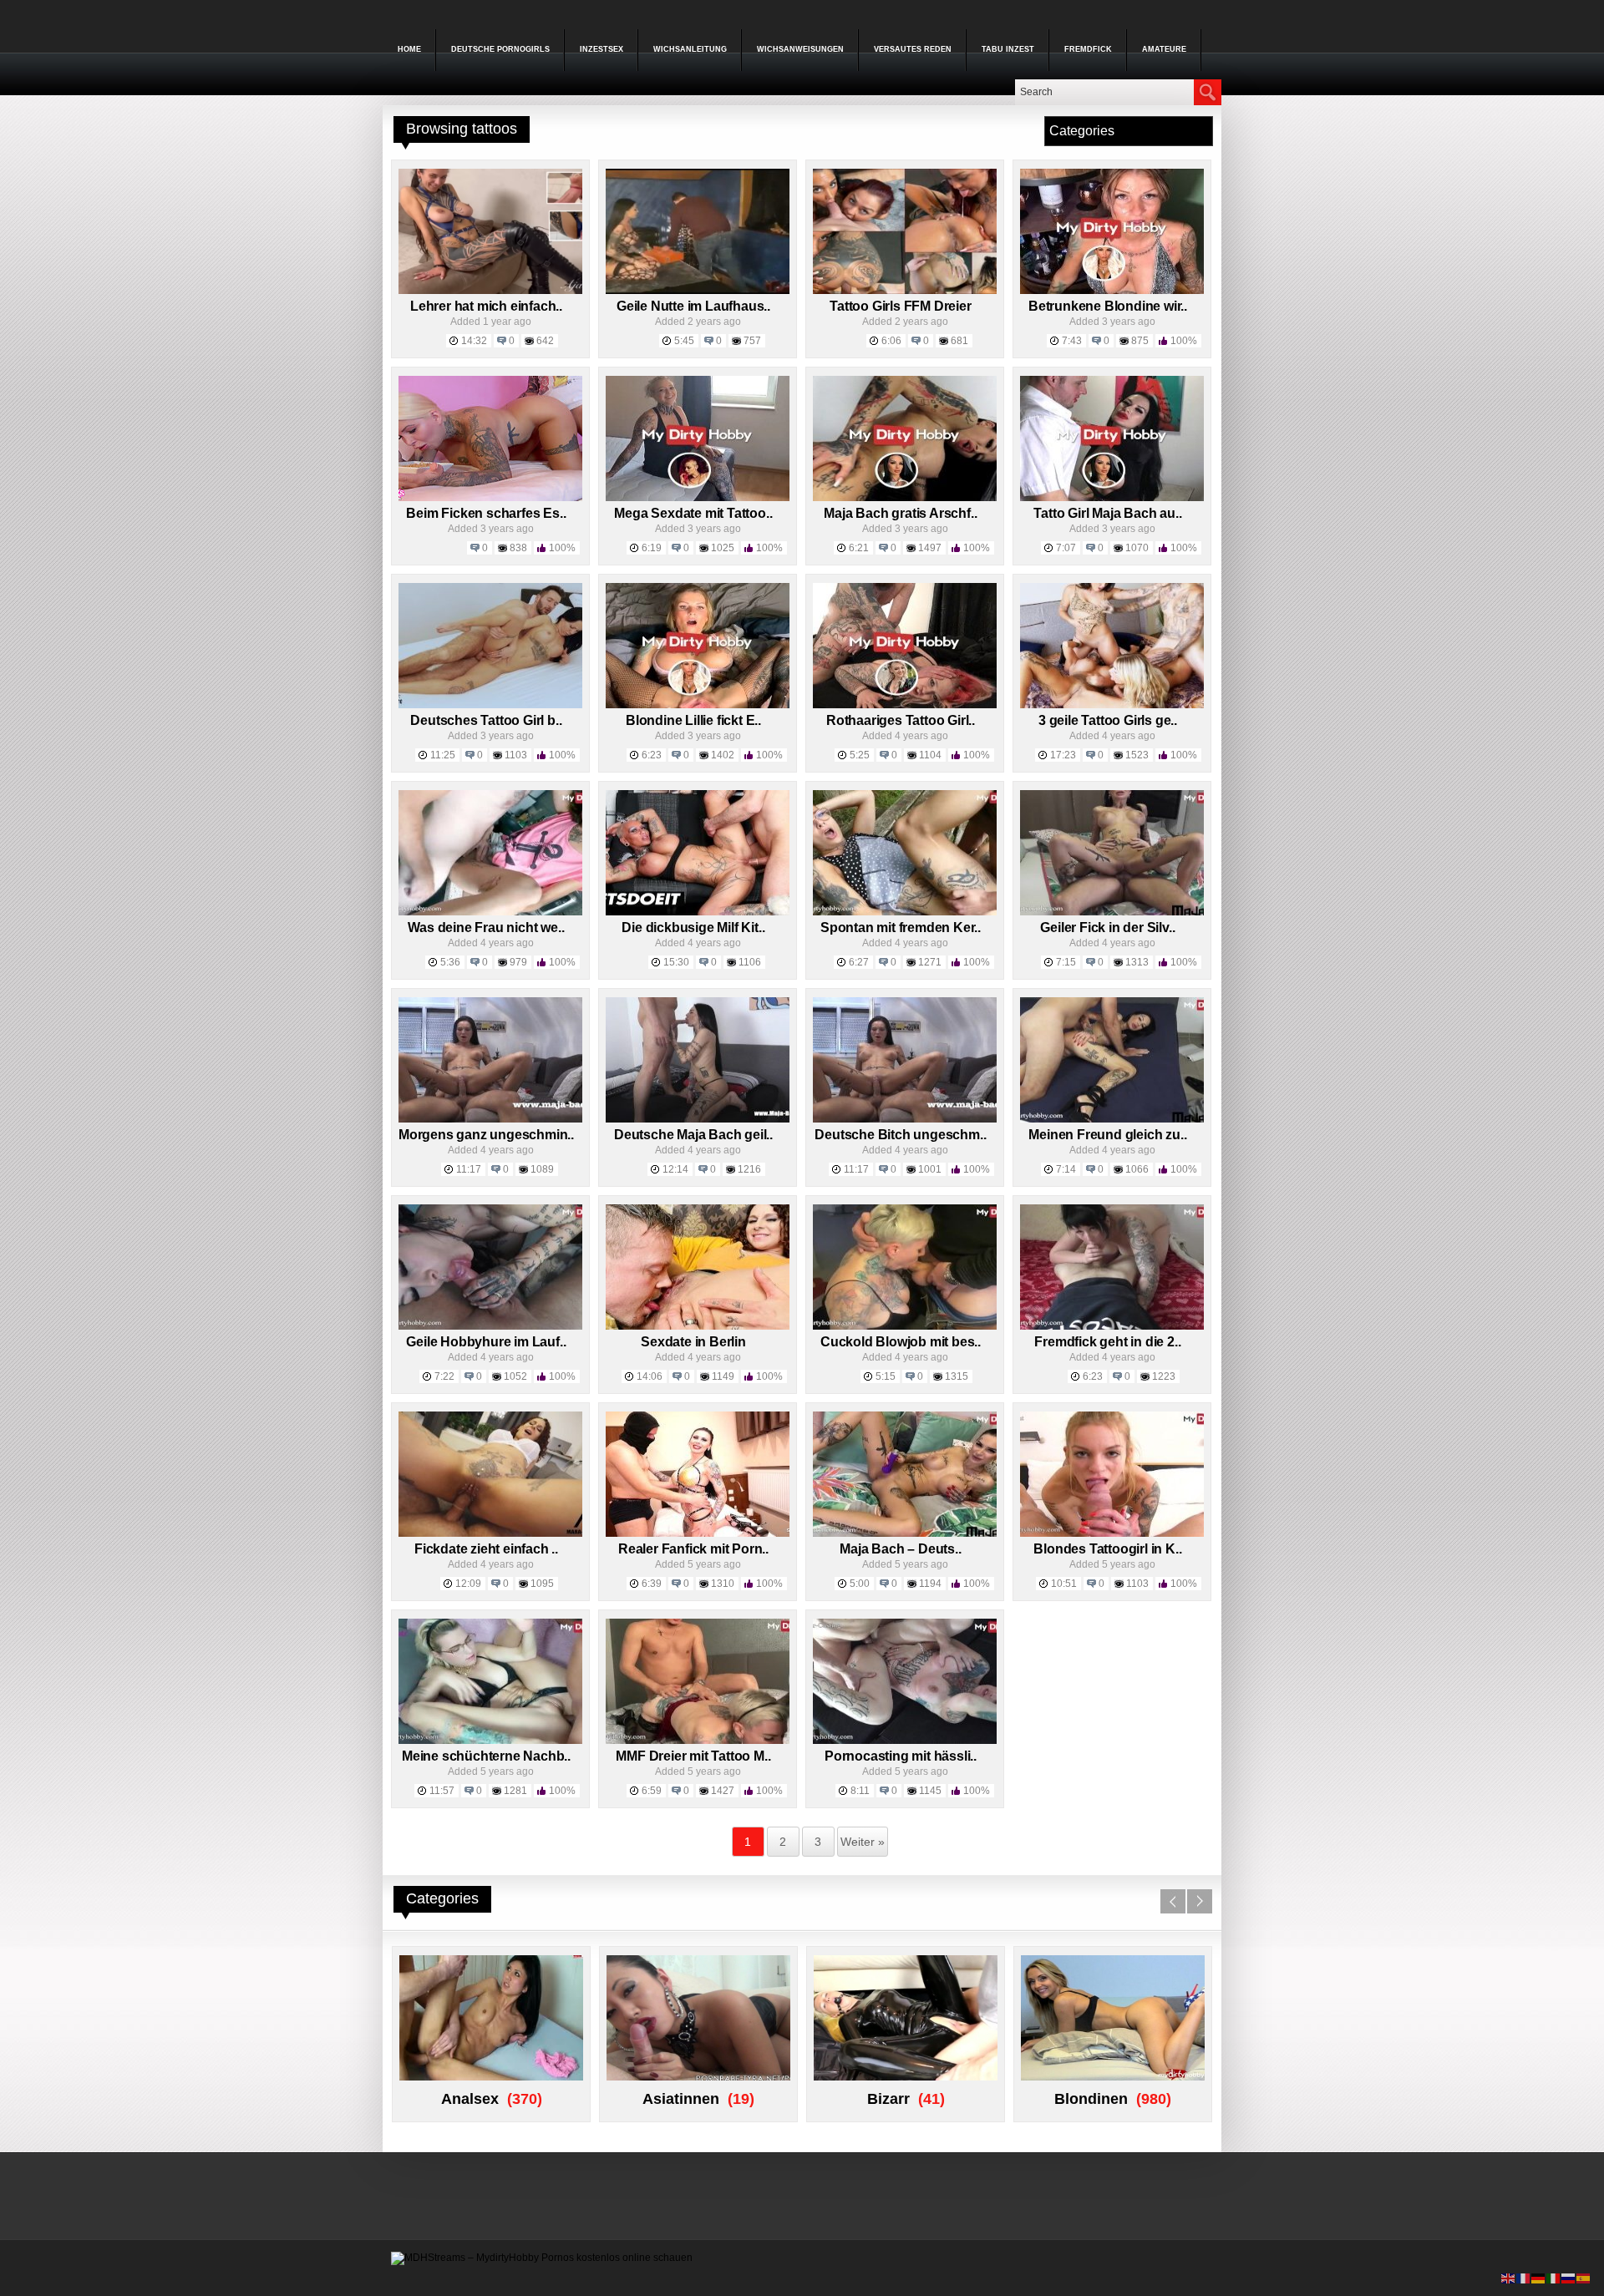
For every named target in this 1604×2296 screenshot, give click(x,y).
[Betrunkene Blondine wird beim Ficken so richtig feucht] (1112, 291)
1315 (957, 1376)
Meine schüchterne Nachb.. (486, 1756)
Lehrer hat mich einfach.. (486, 306)
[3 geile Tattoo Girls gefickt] (1112, 705)
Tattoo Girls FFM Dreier (900, 306)
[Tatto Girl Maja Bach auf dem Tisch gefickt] (1112, 498)
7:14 (1066, 1169)
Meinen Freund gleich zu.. (1107, 1135)
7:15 (1066, 962)
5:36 (450, 962)
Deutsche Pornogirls (500, 49)
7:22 (444, 1376)
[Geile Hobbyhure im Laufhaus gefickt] (490, 1326)
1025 (723, 548)
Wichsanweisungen (800, 49)
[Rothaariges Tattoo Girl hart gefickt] (905, 705)
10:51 (1064, 1584)
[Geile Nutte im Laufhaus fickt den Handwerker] (698, 291)
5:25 (860, 755)
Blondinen (1091, 2099)
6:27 (859, 962)
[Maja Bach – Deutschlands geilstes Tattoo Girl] (905, 1533)
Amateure (1164, 49)
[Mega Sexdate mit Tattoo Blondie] (698, 498)
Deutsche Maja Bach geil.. (693, 1135)
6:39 (652, 1584)
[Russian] (1569, 2278)
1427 (723, 1791)
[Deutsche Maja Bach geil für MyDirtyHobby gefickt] (698, 1119)
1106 (750, 962)
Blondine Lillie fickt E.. (693, 720)
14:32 (474, 341)
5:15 (886, 1376)
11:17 (469, 1169)
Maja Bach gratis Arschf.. (900, 513)
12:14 (675, 1169)
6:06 (891, 341)
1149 (723, 1376)
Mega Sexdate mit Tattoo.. (693, 513)
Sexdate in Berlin (693, 1342)
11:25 (443, 755)
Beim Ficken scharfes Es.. (486, 513)
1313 (1137, 962)
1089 (542, 1169)
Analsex (470, 2099)
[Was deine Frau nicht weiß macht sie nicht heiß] (490, 912)
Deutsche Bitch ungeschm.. (900, 1135)
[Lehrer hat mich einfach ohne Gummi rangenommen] (490, 291)
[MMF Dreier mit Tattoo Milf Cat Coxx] (698, 1741)
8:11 (860, 1791)
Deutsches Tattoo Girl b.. (486, 720)
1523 (1137, 755)
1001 (930, 1169)
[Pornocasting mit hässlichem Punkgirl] (905, 1741)
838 (518, 548)
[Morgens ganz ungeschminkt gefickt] (490, 1119)
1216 (749, 1169)
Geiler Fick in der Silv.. (1107, 928)
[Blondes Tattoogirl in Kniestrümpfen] (1112, 1533)
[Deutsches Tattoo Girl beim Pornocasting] (490, 705)
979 (518, 962)
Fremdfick (1088, 49)
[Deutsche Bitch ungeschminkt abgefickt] (905, 1119)
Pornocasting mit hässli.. (901, 1756)
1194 (930, 1584)
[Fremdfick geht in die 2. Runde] (1112, 1326)
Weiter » (863, 1842)
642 (545, 341)
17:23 (1063, 755)
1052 (515, 1376)
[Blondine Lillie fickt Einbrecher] (698, 705)
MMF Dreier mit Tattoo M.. (693, 1756)
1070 (1137, 548)
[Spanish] (1584, 2278)
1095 (542, 1584)
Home (409, 49)
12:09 (468, 1584)
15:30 (676, 962)
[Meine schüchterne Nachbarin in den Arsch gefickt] (490, 1741)
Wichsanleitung (690, 49)
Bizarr (888, 2099)
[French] (1524, 2278)
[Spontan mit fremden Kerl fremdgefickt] (905, 912)
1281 (515, 1791)
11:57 (442, 1791)
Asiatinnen (681, 2099)
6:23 (652, 755)
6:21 (859, 548)
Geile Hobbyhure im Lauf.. (486, 1342)
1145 (930, 1791)
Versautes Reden (913, 49)
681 (959, 341)
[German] (1539, 2278)
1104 (930, 755)
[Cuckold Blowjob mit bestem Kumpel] (905, 1326)
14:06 (650, 1376)
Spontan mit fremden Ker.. (901, 928)
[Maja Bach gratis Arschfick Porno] (905, 498)
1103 (516, 755)
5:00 (860, 1584)
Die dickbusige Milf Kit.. (693, 928)
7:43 (1072, 341)
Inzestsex (601, 49)
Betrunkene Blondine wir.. (1108, 306)
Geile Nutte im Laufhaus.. (693, 306)
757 (752, 341)
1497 (930, 548)
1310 (723, 1584)
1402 (723, 755)
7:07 (1066, 548)
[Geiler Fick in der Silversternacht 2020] (1112, 912)
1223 (1164, 1376)
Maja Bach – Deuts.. (900, 1549)
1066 (1137, 1169)
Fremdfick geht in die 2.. (1107, 1342)
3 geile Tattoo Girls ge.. (1108, 720)
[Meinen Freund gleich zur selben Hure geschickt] (1112, 1119)
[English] (1509, 2278)
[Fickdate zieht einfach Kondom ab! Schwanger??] (490, 1533)
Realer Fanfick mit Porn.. (693, 1549)
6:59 (652, 1791)
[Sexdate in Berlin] (698, 1326)
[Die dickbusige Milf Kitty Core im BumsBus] (698, 912)
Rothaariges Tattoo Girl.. (901, 720)
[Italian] (1554, 2278)
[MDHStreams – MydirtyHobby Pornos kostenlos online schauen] (542, 2258)
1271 (930, 962)
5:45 (684, 341)
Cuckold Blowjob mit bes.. (901, 1342)
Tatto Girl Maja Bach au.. (1107, 513)
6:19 (652, 548)
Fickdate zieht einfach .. (486, 1549)
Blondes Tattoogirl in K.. (1107, 1549)
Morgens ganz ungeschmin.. (486, 1135)
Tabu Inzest (1008, 49)
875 (1140, 341)
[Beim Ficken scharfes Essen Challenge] (490, 498)
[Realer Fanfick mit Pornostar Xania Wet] (698, 1533)
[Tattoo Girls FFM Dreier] (905, 291)
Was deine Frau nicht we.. (486, 928)
